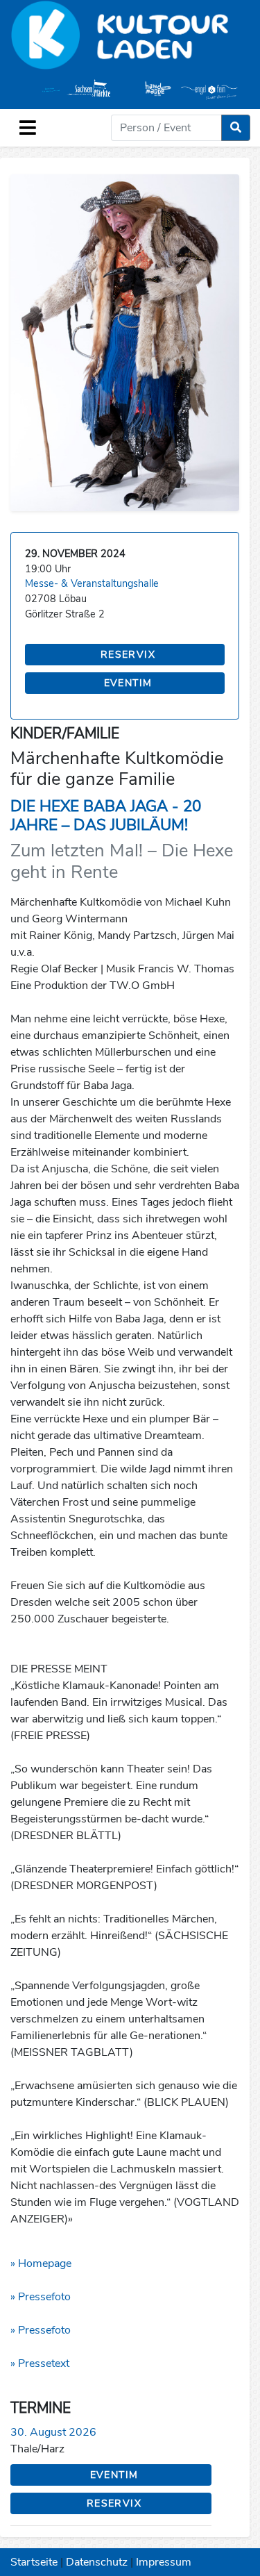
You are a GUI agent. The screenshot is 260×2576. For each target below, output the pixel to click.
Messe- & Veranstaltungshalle (92, 583)
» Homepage (41, 2263)
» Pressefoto (41, 2297)
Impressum (164, 2562)
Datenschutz (97, 2562)
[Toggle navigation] (28, 128)
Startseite (34, 2562)
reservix (128, 655)
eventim (128, 683)
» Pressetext (40, 2363)
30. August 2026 (53, 2432)
